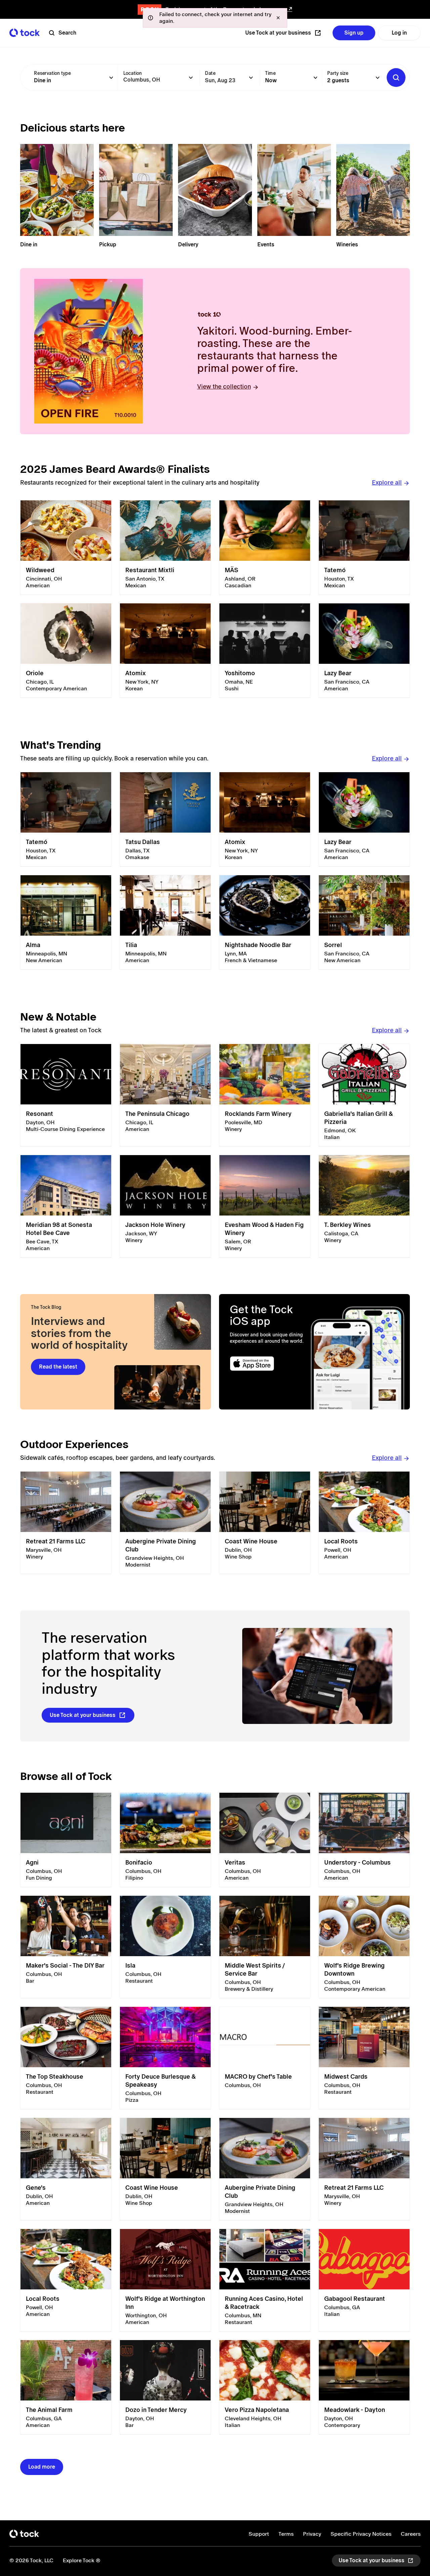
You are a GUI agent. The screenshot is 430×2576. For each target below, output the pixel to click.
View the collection (224, 386)
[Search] (396, 78)
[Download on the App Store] (267, 1364)
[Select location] (191, 78)
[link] (66, 548)
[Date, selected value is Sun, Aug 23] (251, 78)
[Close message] (278, 18)
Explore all (387, 482)
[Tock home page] (25, 33)
